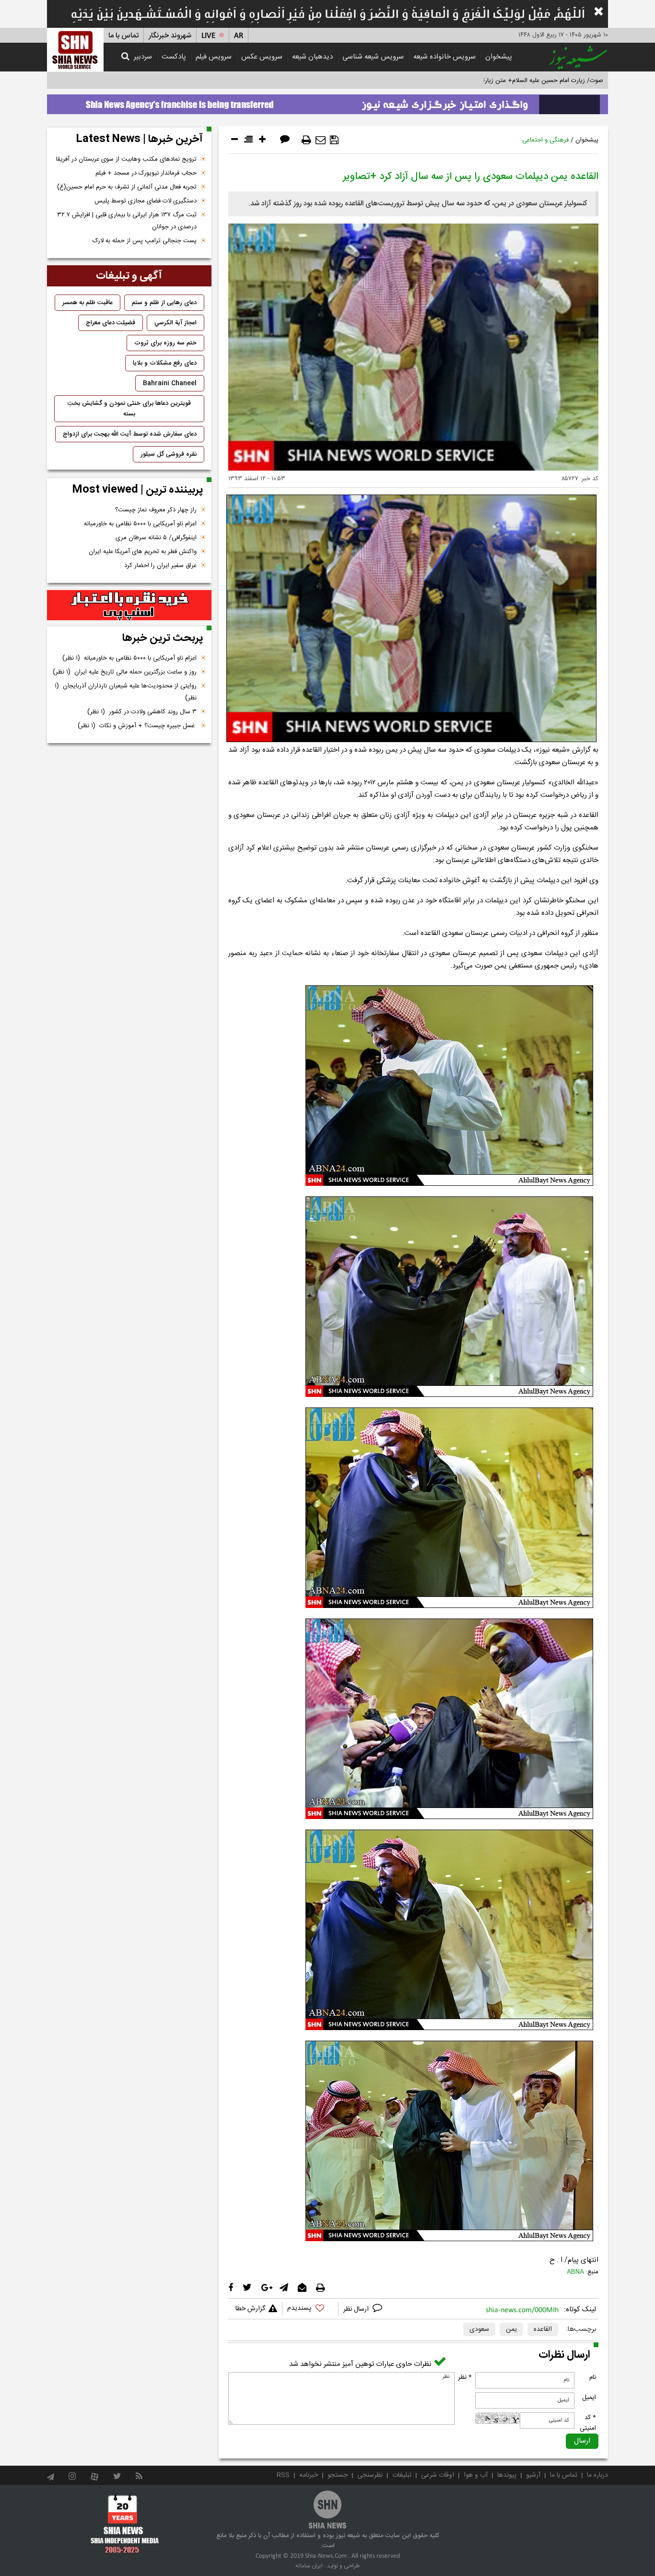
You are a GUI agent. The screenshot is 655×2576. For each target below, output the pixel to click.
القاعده (543, 2329)
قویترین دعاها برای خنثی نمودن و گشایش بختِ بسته (129, 409)
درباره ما (597, 2475)
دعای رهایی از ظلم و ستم (164, 303)
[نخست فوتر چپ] (125, 2524)
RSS (283, 2475)
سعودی (479, 2329)
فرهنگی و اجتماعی (545, 140)
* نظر (465, 2377)
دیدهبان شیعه (312, 57)
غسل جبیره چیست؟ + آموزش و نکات (137, 726)
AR (239, 36)
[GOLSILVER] (129, 605)
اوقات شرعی (438, 2475)
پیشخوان (499, 57)
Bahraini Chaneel (170, 383)
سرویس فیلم (214, 57)
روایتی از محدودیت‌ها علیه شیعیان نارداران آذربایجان (126, 692)
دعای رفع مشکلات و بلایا (165, 363)
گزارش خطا (250, 2309)
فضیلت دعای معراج (111, 323)
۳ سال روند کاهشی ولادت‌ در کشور (142, 712)
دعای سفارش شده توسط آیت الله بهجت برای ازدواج (130, 434)
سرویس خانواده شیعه (444, 57)
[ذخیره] (334, 140)
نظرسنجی (370, 2475)
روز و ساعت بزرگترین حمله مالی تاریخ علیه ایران (125, 672)
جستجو (338, 2475)
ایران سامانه (309, 2566)
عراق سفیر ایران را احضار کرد (160, 566)
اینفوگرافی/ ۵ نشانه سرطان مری (156, 538)
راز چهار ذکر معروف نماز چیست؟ (156, 510)
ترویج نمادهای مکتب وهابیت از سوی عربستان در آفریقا (126, 159)
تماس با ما (123, 36)
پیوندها (507, 2475)
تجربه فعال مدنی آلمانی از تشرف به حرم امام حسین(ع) (127, 187)
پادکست (174, 57)
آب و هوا (476, 2475)
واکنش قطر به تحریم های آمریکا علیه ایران (143, 552)
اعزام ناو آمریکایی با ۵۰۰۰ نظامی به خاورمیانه (140, 524)
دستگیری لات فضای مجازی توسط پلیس (146, 201)
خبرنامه (309, 2475)
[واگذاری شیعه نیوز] (327, 102)
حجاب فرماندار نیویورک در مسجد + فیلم (146, 173)
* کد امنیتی (588, 2423)
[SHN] (75, 50)
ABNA (575, 2272)
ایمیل (589, 2398)
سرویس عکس (262, 57)
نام (593, 2377)
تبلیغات (402, 2475)
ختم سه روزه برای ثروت (165, 343)
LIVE (208, 36)
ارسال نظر (357, 2309)
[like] (310, 2310)
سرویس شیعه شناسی (373, 57)
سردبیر (143, 57)
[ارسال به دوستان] (321, 140)
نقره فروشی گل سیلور (169, 454)
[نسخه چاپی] (306, 140)
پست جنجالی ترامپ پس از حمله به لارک (145, 241)
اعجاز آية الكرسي (175, 323)
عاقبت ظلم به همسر (88, 303)
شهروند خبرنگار (170, 36)
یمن (511, 2329)
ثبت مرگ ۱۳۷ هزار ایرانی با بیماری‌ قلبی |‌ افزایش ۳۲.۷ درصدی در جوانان (127, 221)
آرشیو (533, 2475)
